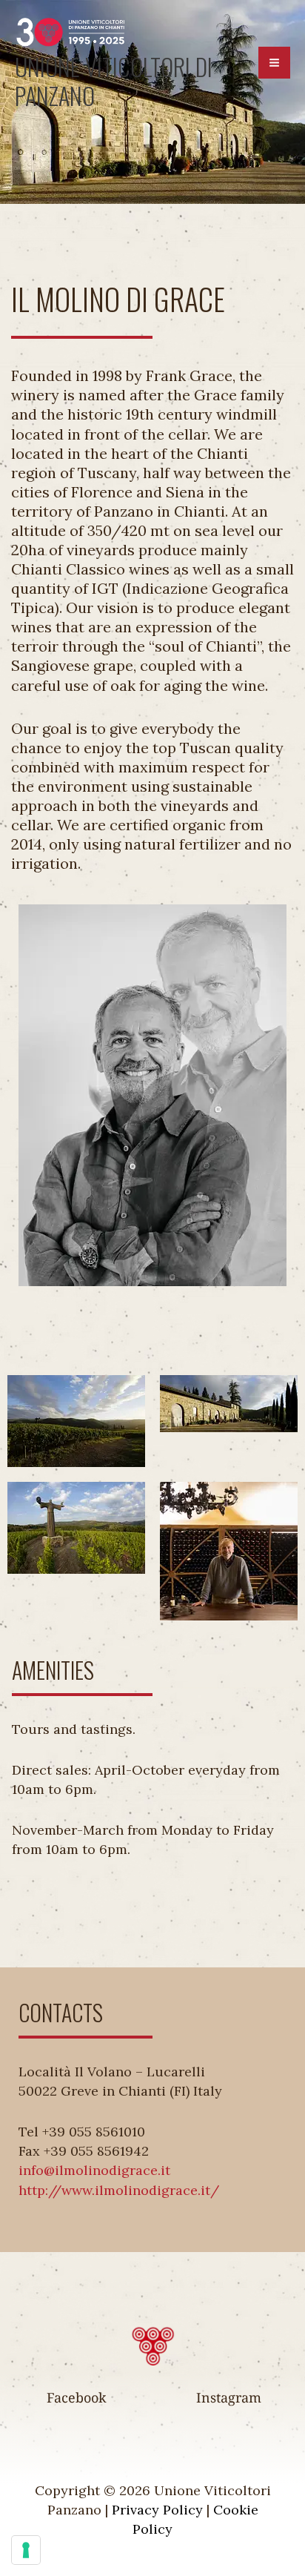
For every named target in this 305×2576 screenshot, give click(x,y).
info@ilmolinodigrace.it (94, 2170)
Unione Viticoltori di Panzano (114, 81)
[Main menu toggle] (274, 63)
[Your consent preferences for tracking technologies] (26, 2550)
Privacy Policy (157, 2510)
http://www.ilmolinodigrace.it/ (119, 2190)
